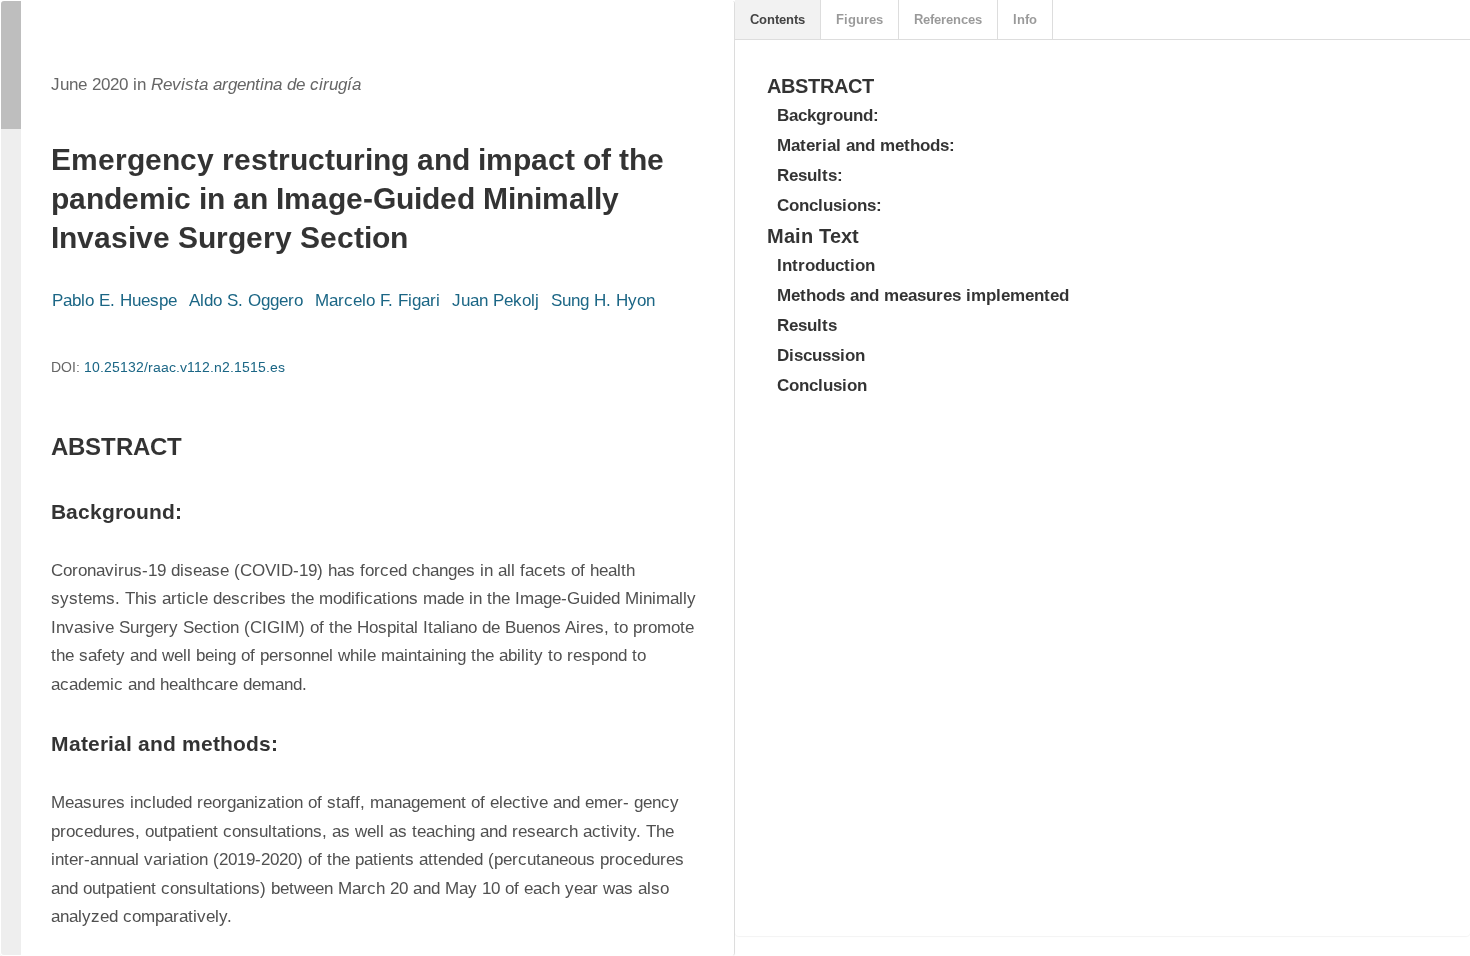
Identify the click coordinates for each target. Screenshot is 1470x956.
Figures (859, 19)
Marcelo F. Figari (377, 300)
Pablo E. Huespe (114, 300)
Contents (777, 19)
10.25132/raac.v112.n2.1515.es (184, 367)
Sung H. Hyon (603, 300)
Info (1025, 19)
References (948, 19)
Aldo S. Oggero (246, 300)
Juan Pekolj (495, 300)
